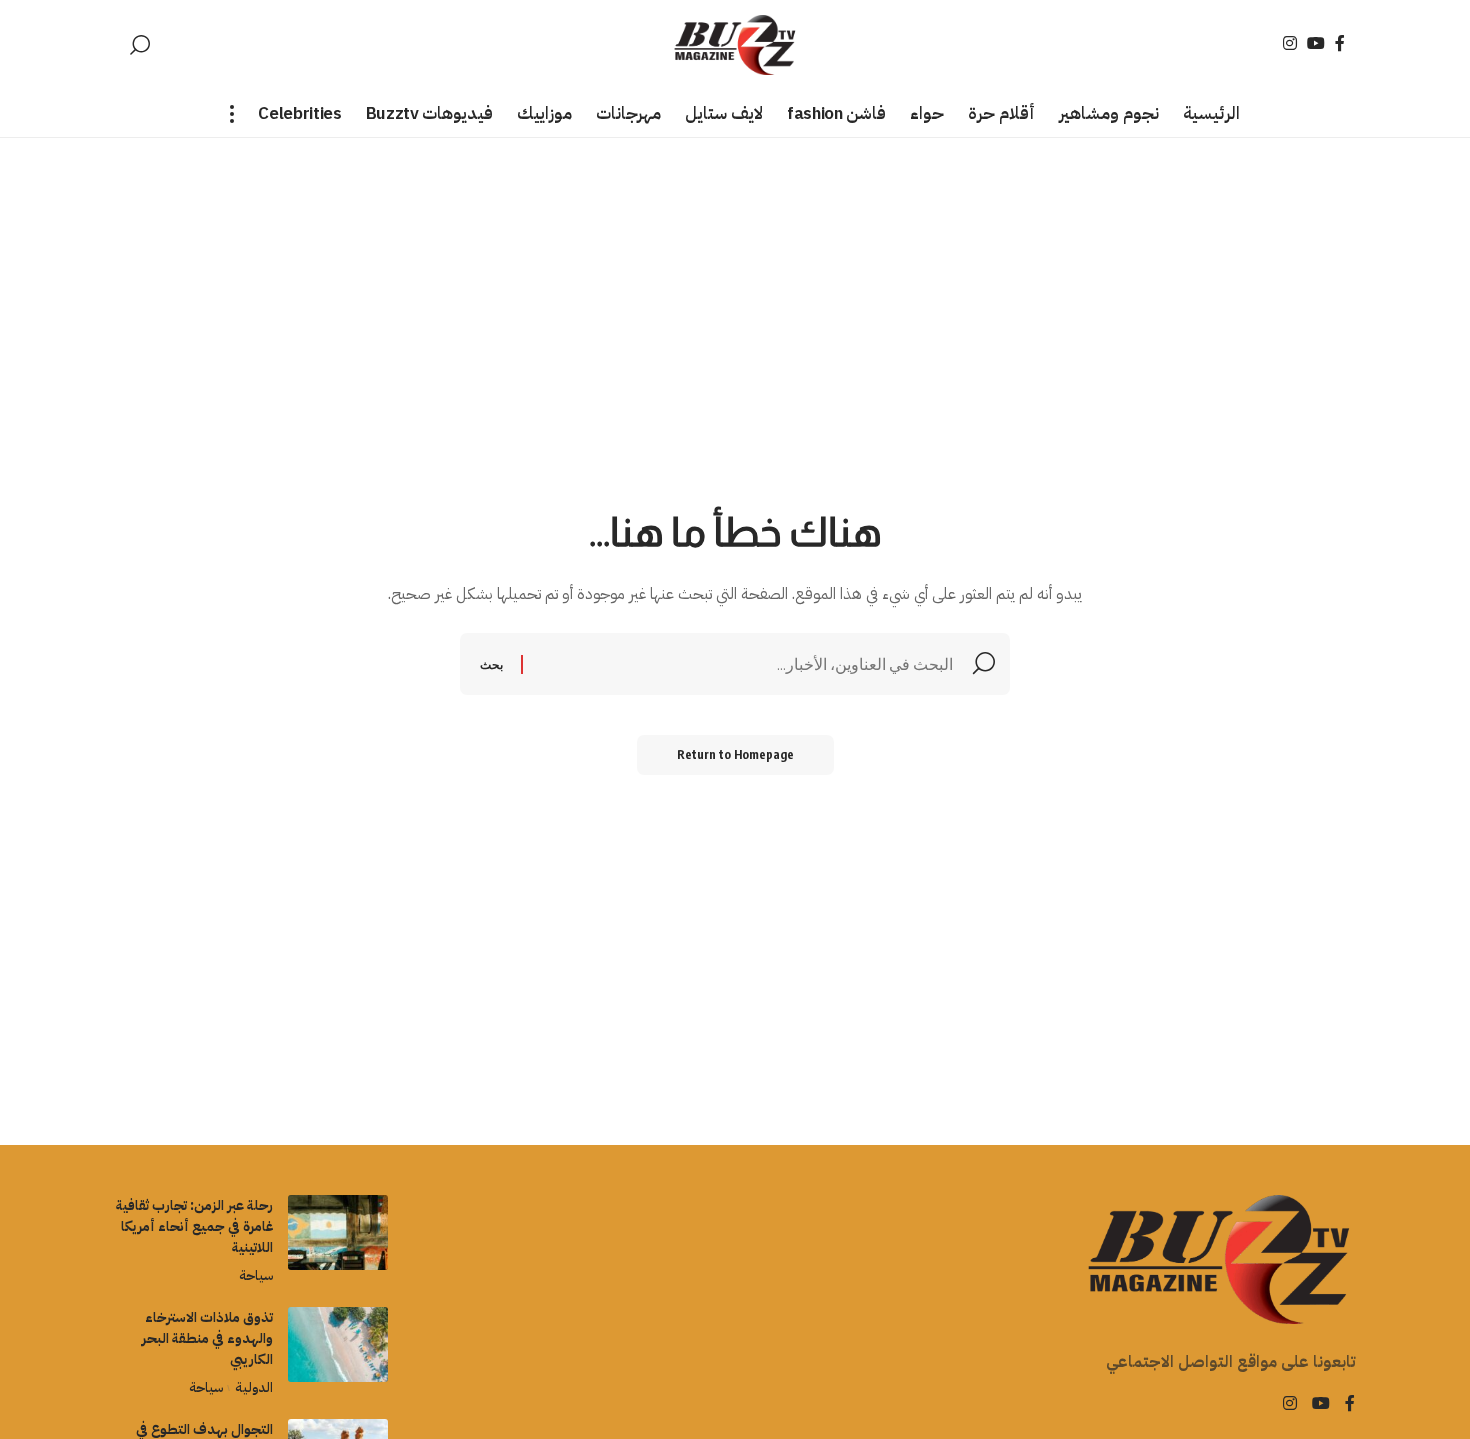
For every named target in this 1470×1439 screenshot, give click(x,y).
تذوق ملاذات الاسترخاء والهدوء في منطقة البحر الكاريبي (207, 1338)
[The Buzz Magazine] (735, 45)
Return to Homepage (735, 754)
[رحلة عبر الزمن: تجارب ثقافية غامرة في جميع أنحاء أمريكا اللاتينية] (338, 1232)
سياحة (256, 1275)
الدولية (253, 1387)
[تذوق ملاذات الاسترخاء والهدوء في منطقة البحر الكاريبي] (338, 1344)
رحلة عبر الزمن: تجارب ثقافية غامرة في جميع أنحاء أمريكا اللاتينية (194, 1226)
